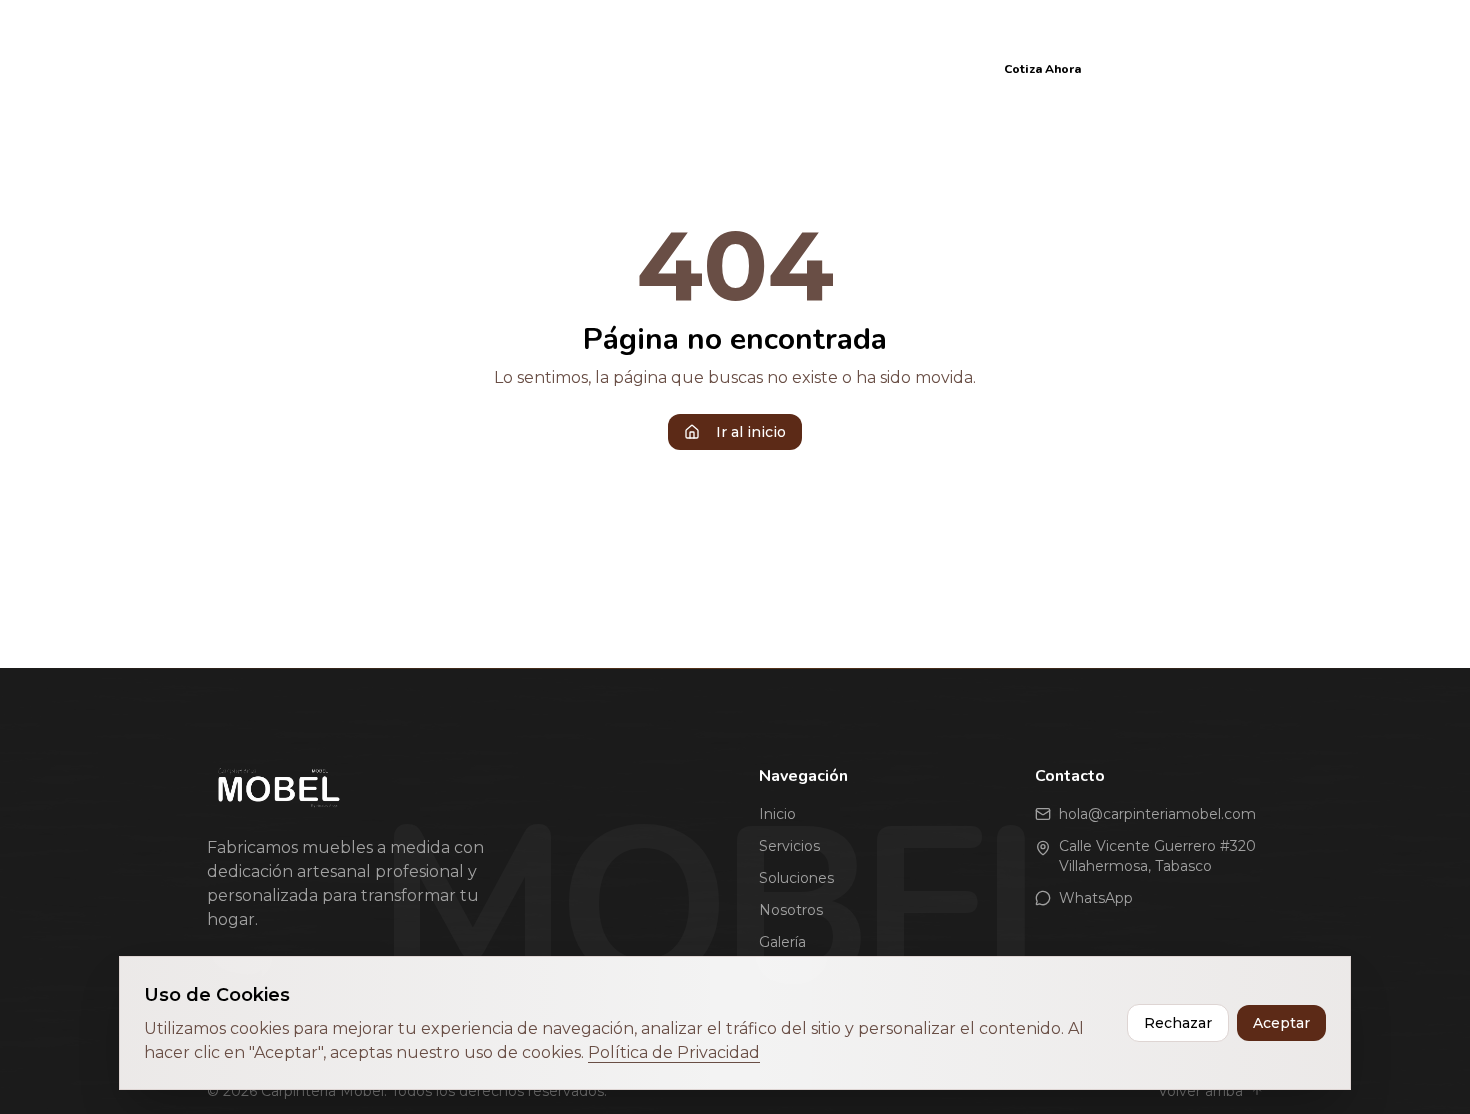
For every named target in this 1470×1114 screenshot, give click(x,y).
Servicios (534, 68)
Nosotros (742, 68)
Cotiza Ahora (1042, 69)
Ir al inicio (751, 432)
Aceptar (1281, 1023)
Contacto (926, 68)
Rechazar (1178, 1023)
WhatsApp (1096, 898)
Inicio (451, 68)
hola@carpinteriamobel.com (1157, 814)
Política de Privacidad (674, 1052)
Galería (834, 68)
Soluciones (637, 68)
